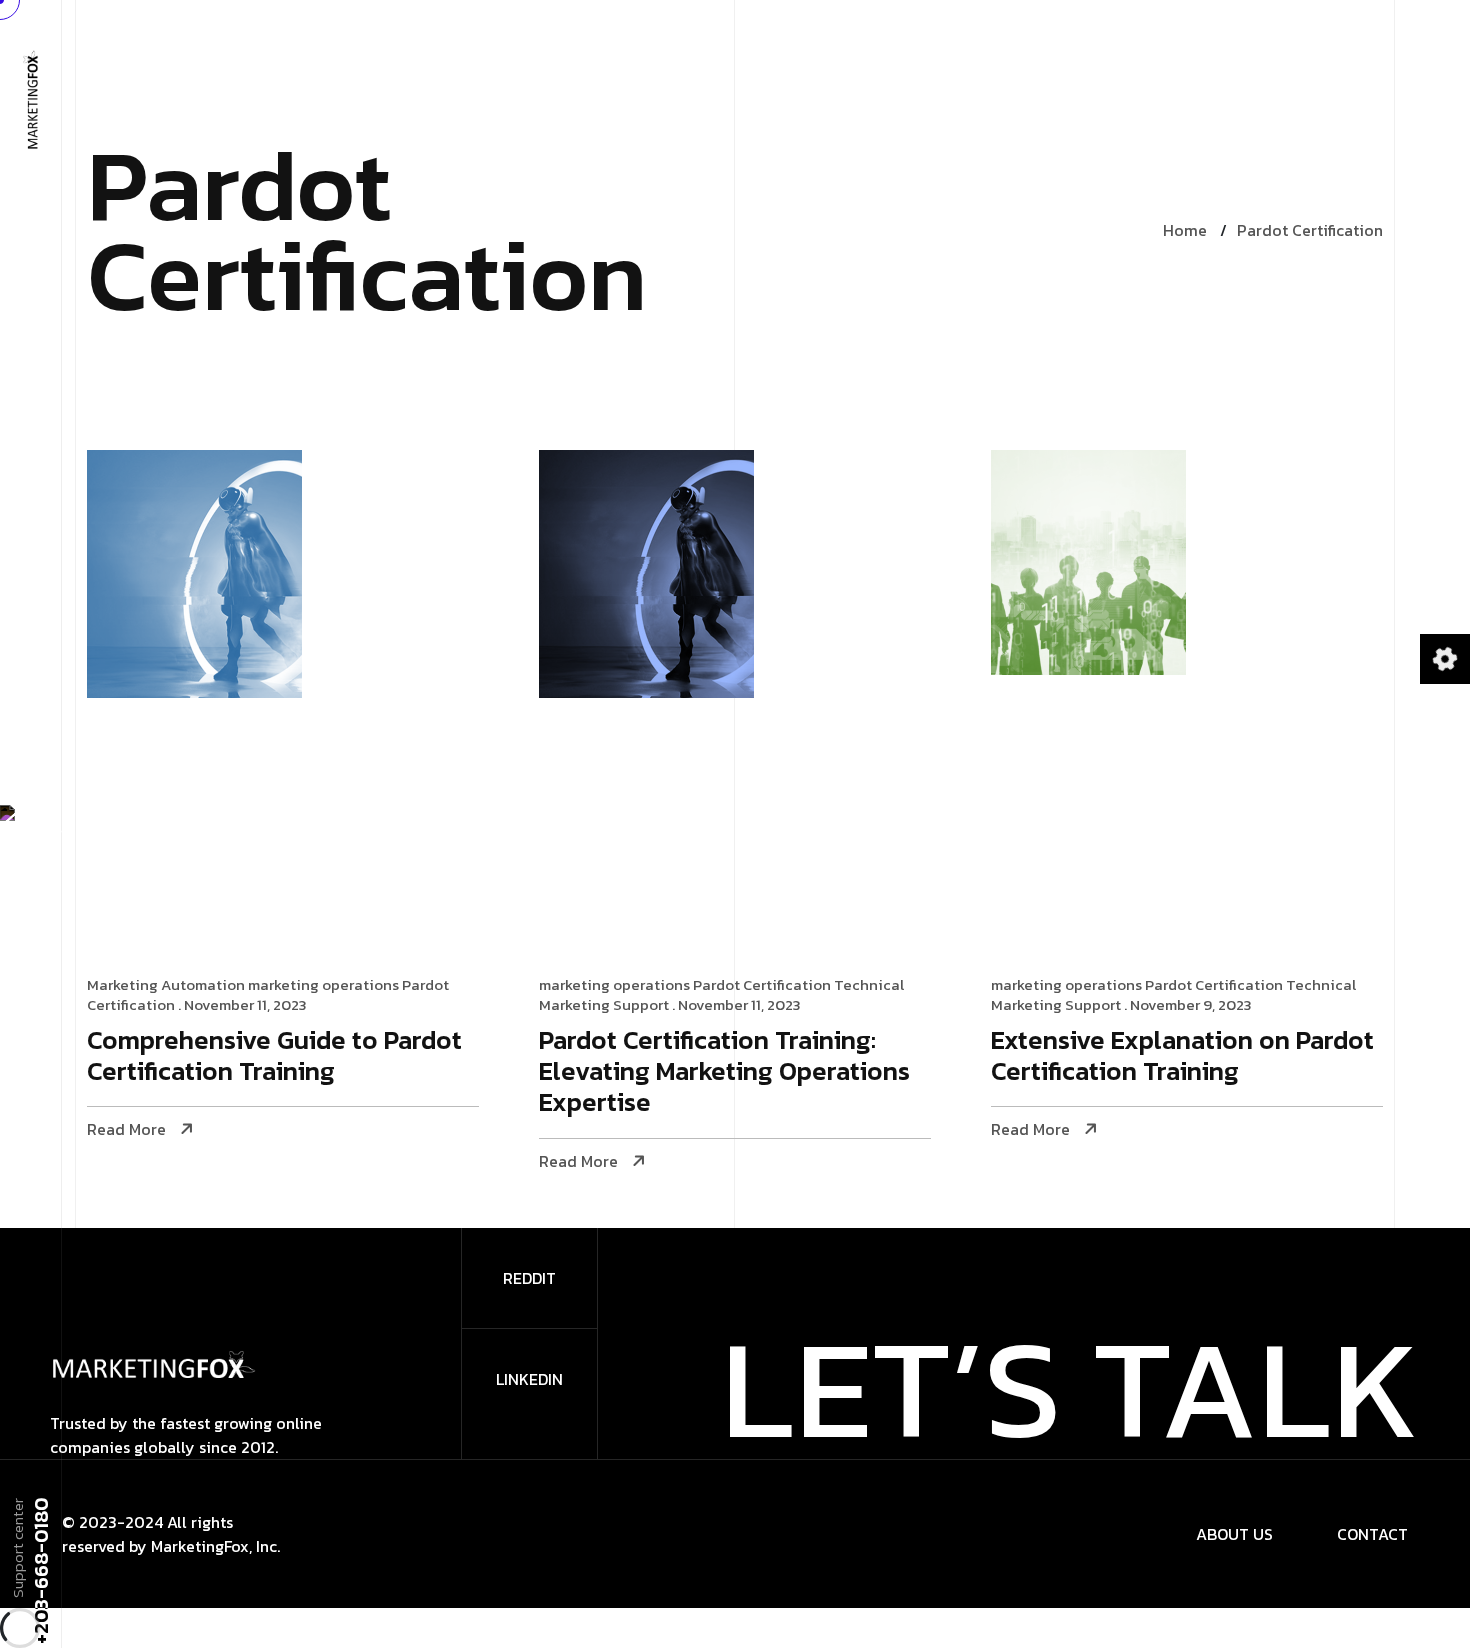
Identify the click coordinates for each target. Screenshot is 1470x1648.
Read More (126, 1129)
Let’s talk (1070, 1387)
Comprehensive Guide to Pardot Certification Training (274, 1057)
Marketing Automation (166, 984)
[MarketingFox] (30, 98)
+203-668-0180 (40, 1571)
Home (1185, 230)
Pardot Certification (1310, 230)
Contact (1372, 1534)
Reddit (529, 1278)
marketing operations (323, 984)
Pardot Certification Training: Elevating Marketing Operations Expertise (724, 1072)
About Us (1234, 1534)
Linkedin (529, 1379)
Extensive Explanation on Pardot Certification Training (1182, 1057)
